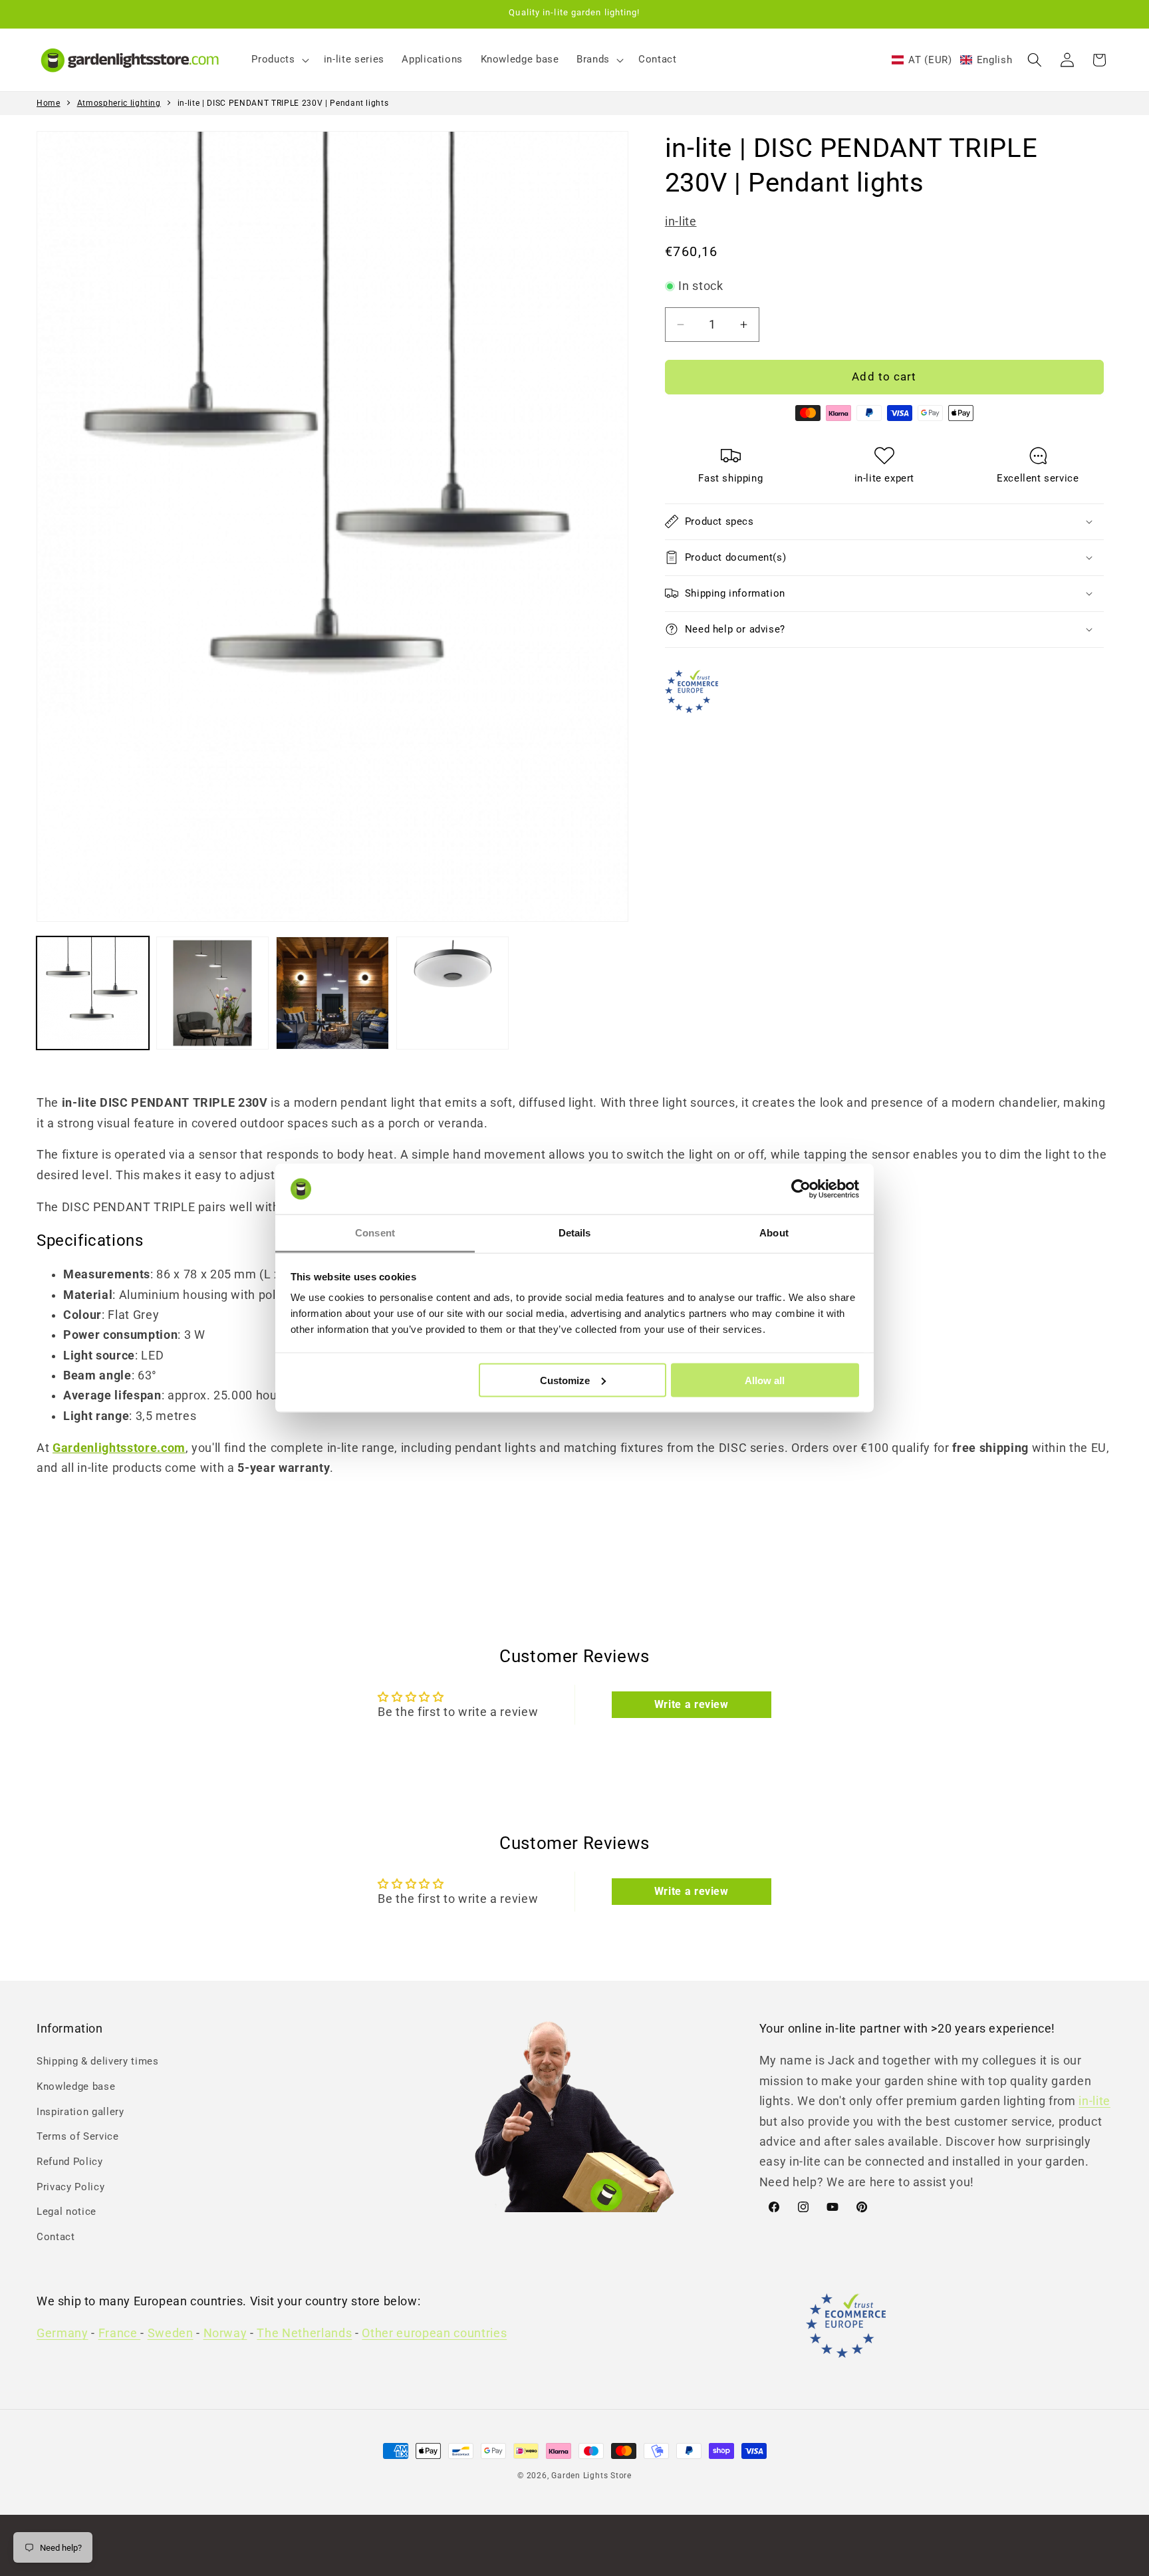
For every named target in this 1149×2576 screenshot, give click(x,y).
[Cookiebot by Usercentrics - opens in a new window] (801, 1189)
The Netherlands (304, 2333)
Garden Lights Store (591, 2476)
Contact (56, 2237)
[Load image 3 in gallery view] (332, 993)
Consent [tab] (375, 1233)
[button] (279, 60)
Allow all (765, 1380)
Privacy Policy (70, 2187)
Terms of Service (78, 2136)
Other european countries (434, 2333)
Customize (565, 1380)
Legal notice (66, 2212)
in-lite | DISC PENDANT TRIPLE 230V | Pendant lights (283, 103)
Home (49, 103)
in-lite (681, 221)
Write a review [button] (692, 1704)
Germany (63, 2333)
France (120, 2333)
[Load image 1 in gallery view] (93, 993)
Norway (225, 2333)
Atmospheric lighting (119, 103)
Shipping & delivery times (98, 2061)
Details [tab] (575, 1233)
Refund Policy (70, 2162)
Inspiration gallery (80, 2112)
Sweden (171, 2333)
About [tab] (774, 1233)
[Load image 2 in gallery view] (212, 993)
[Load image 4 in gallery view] (452, 993)
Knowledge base (76, 2086)
